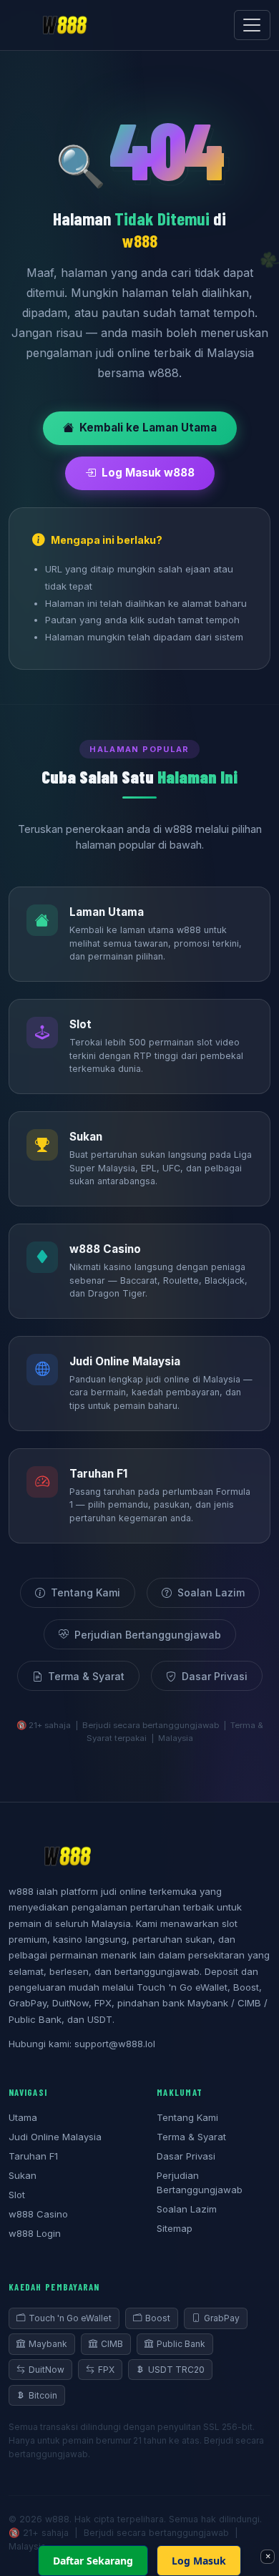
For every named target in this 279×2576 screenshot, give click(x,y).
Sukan (23, 2175)
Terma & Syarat (86, 1676)
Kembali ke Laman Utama (148, 428)
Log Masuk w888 (148, 473)
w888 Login (35, 2233)
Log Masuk (199, 2561)
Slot (17, 2195)
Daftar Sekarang (93, 2561)
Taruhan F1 (33, 2156)
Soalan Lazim (211, 1592)
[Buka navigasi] (252, 25)
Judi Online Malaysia (55, 2137)
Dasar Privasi (215, 1676)
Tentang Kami (85, 1592)
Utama (23, 2117)
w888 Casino (38, 2214)
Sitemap (175, 2228)
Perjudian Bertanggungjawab (148, 1635)
